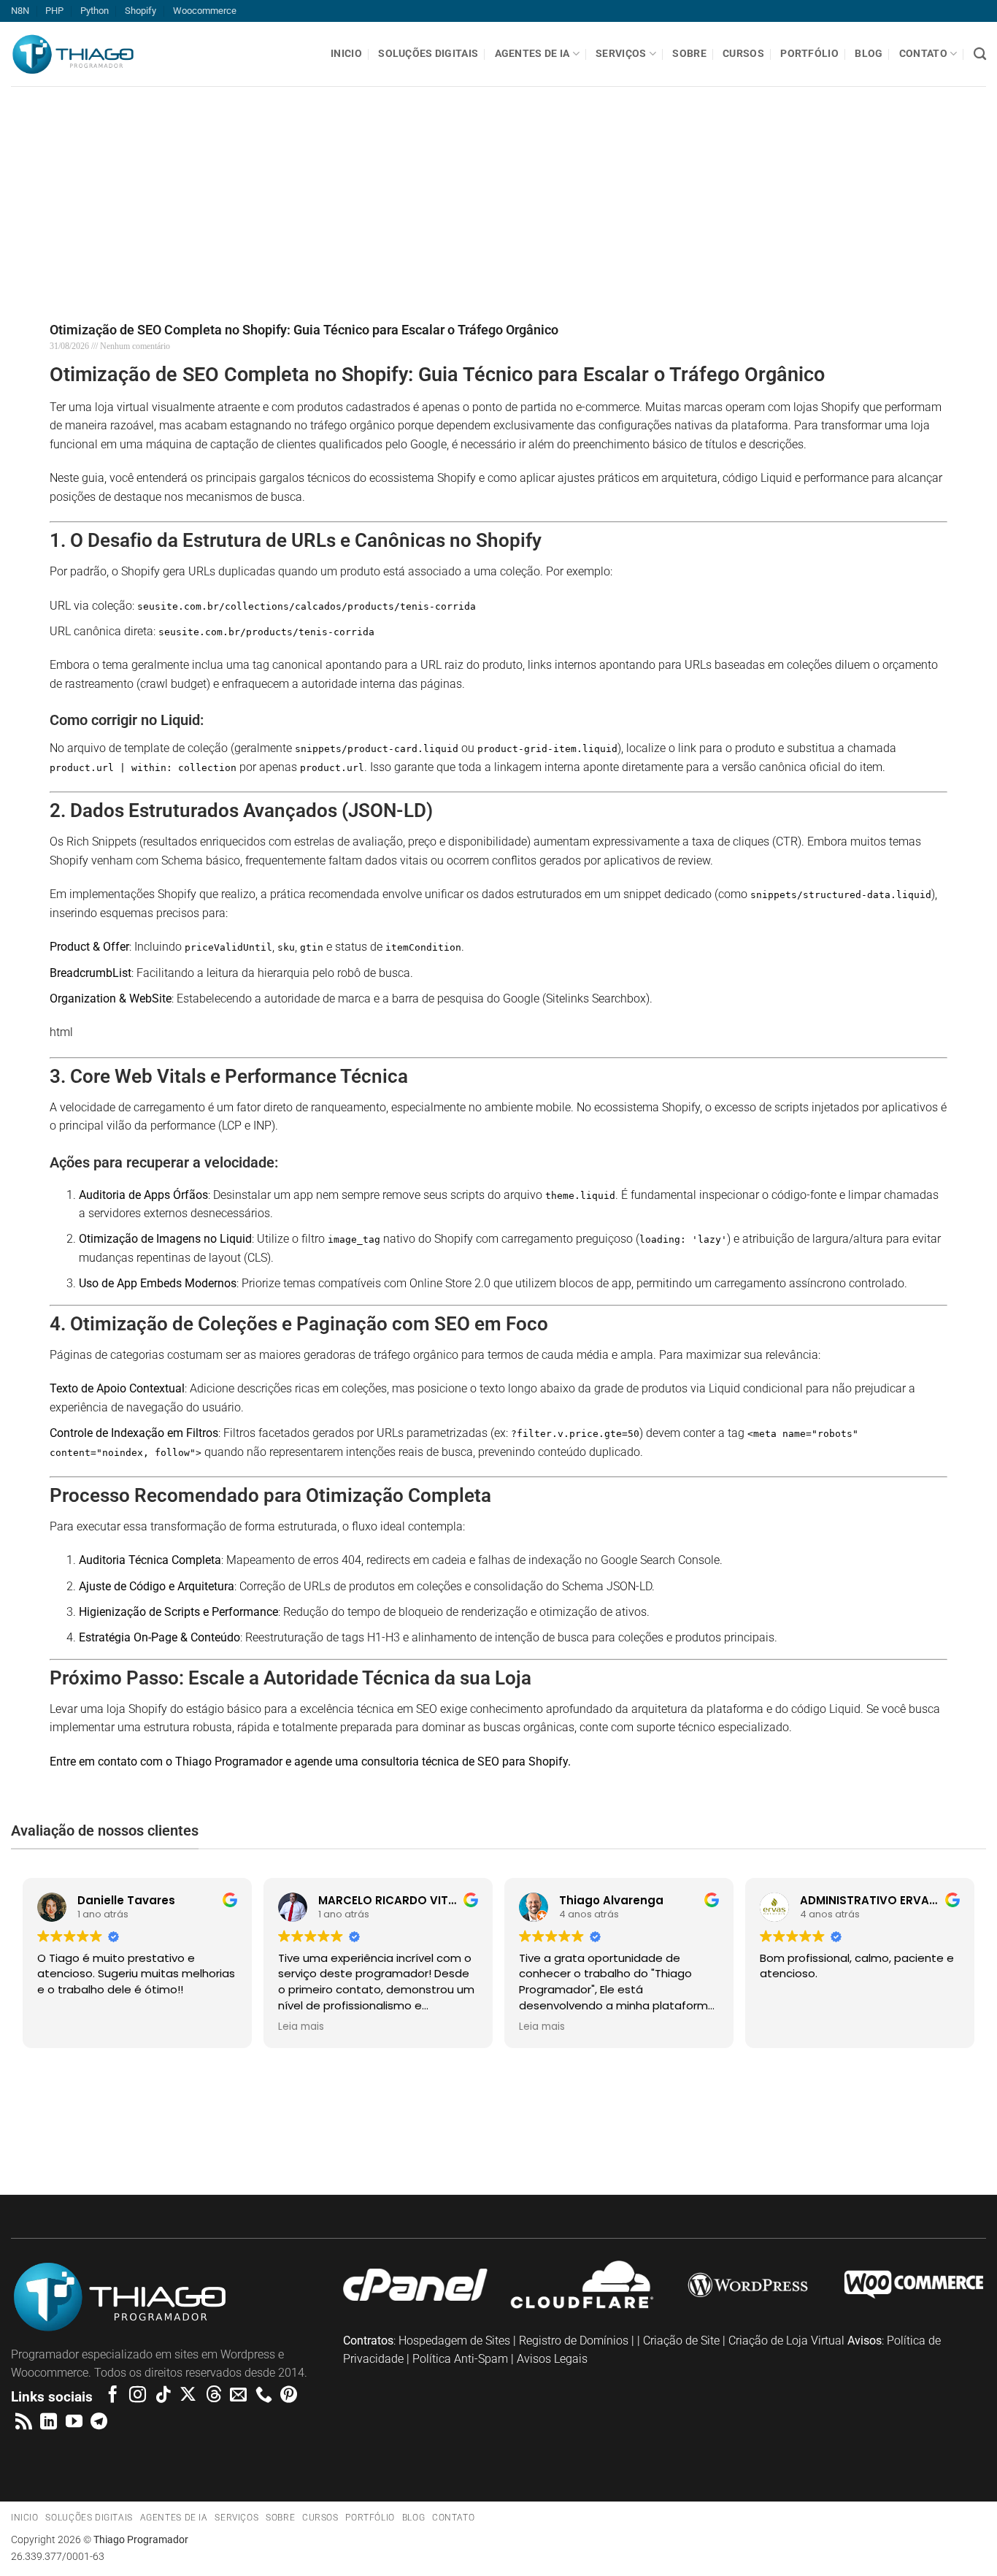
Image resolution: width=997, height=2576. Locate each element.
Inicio (346, 54)
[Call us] (264, 2396)
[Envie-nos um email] (238, 2396)
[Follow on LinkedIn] (49, 2423)
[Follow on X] (188, 2396)
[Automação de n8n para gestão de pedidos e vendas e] (748, 2128)
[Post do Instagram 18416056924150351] (582, 2128)
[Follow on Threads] (213, 2396)
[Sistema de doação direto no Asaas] (83, 2128)
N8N (20, 11)
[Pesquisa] (980, 54)
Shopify (140, 11)
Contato (923, 54)
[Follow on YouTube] (74, 2423)
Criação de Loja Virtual (786, 2341)
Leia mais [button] (301, 2027)
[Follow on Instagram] (138, 2396)
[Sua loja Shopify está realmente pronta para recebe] (250, 2138)
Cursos (743, 54)
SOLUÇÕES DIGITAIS (428, 54)
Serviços (621, 54)
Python (95, 11)
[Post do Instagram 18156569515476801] (914, 2128)
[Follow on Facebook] (113, 2396)
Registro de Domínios (574, 2341)
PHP (54, 11)
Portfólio (809, 54)
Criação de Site (681, 2341)
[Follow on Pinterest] (289, 2396)
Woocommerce (205, 11)
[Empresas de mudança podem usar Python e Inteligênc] (415, 2128)
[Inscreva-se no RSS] (24, 2423)
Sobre (689, 54)
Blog (869, 54)
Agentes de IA (532, 54)
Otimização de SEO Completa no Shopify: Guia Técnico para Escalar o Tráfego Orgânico (304, 330)
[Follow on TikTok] (163, 2396)
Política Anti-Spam (460, 2359)
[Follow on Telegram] (99, 2423)
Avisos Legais (552, 2359)
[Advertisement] (438, 188)
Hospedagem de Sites (454, 2341)
